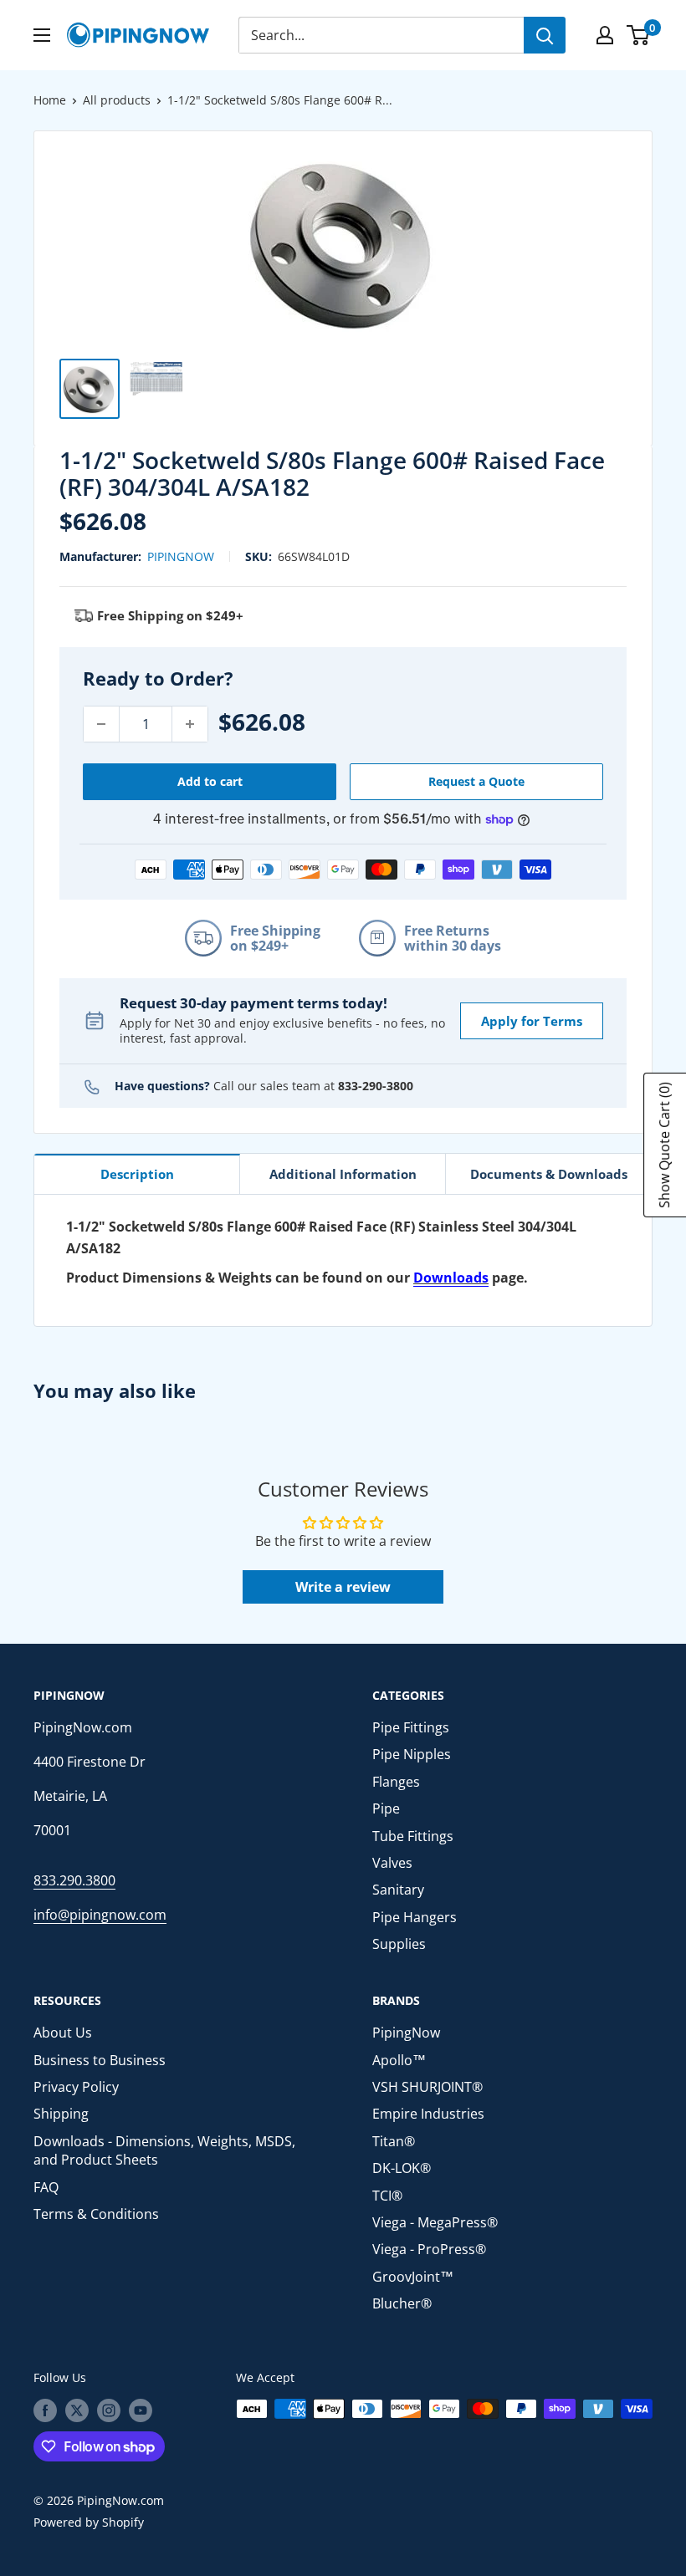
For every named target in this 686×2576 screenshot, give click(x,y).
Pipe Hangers (415, 1917)
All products (117, 100)
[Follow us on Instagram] (109, 2410)
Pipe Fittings (411, 1727)
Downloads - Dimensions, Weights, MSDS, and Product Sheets (164, 2150)
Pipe (386, 1808)
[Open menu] (42, 35)
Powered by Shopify (89, 2522)
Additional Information (343, 1174)
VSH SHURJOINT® (427, 2087)
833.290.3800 (74, 1880)
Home (50, 100)
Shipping (61, 2114)
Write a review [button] (343, 1587)
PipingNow (181, 556)
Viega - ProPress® (429, 2249)
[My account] (605, 35)
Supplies (399, 1944)
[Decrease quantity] (101, 724)
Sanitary (398, 1890)
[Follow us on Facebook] (45, 2410)
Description (137, 1174)
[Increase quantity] (190, 724)
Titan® (394, 2141)
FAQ (46, 2187)
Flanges (396, 1782)
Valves (392, 1863)
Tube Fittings (413, 1836)
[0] (639, 35)
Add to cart (210, 781)
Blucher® (402, 2303)
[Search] (545, 35)
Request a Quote (476, 781)
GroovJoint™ (413, 2277)
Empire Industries (428, 2114)
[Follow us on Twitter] (77, 2410)
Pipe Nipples (412, 1754)
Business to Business (100, 2060)
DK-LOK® (402, 2168)
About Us (63, 2033)
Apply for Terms (532, 1021)
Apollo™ (399, 2060)
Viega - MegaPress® (435, 2222)
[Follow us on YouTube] (141, 2410)
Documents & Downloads (549, 1174)
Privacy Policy (76, 2087)
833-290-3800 (376, 1086)
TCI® (387, 2196)
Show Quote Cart (664, 1145)
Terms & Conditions (96, 2214)
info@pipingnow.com (100, 1915)
